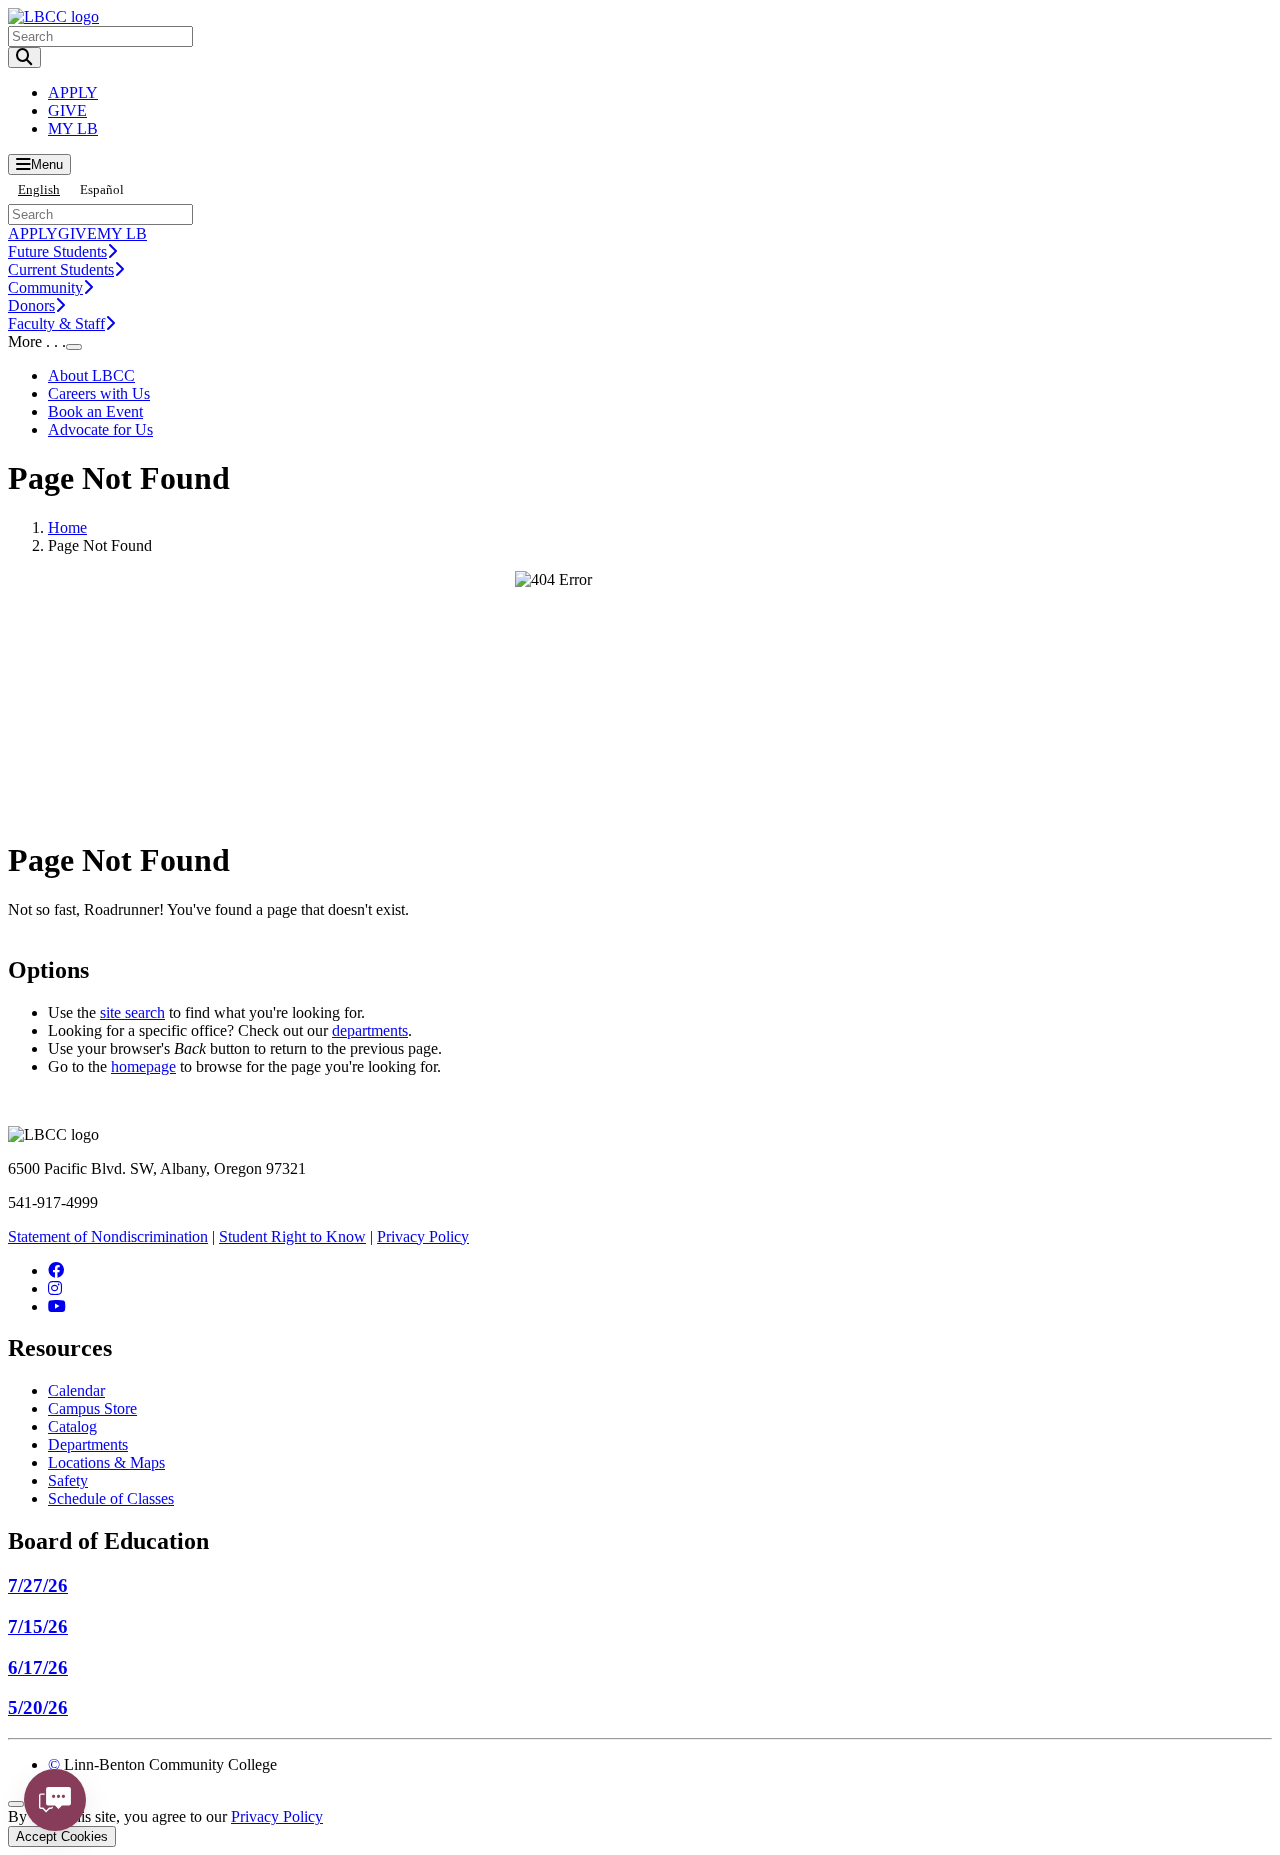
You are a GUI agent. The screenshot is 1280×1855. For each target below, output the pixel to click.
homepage (143, 1066)
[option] (102, 189)
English (39, 189)
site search (132, 1012)
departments (370, 1030)
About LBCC (91, 375)
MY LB (73, 128)
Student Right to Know (292, 1236)
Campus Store (92, 1408)
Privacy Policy (423, 1236)
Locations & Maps (106, 1462)
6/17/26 (38, 1667)
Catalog (72, 1426)
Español (102, 189)
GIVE (67, 110)
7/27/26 (38, 1585)
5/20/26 (38, 1707)
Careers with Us (99, 393)
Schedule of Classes (111, 1498)
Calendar (76, 1390)
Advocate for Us (100, 429)
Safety (68, 1480)
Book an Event (95, 411)
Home (67, 527)
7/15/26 (38, 1626)
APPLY (73, 92)
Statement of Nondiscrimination (108, 1236)
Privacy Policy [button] (277, 1816)
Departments (88, 1444)
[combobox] (39, 189)
